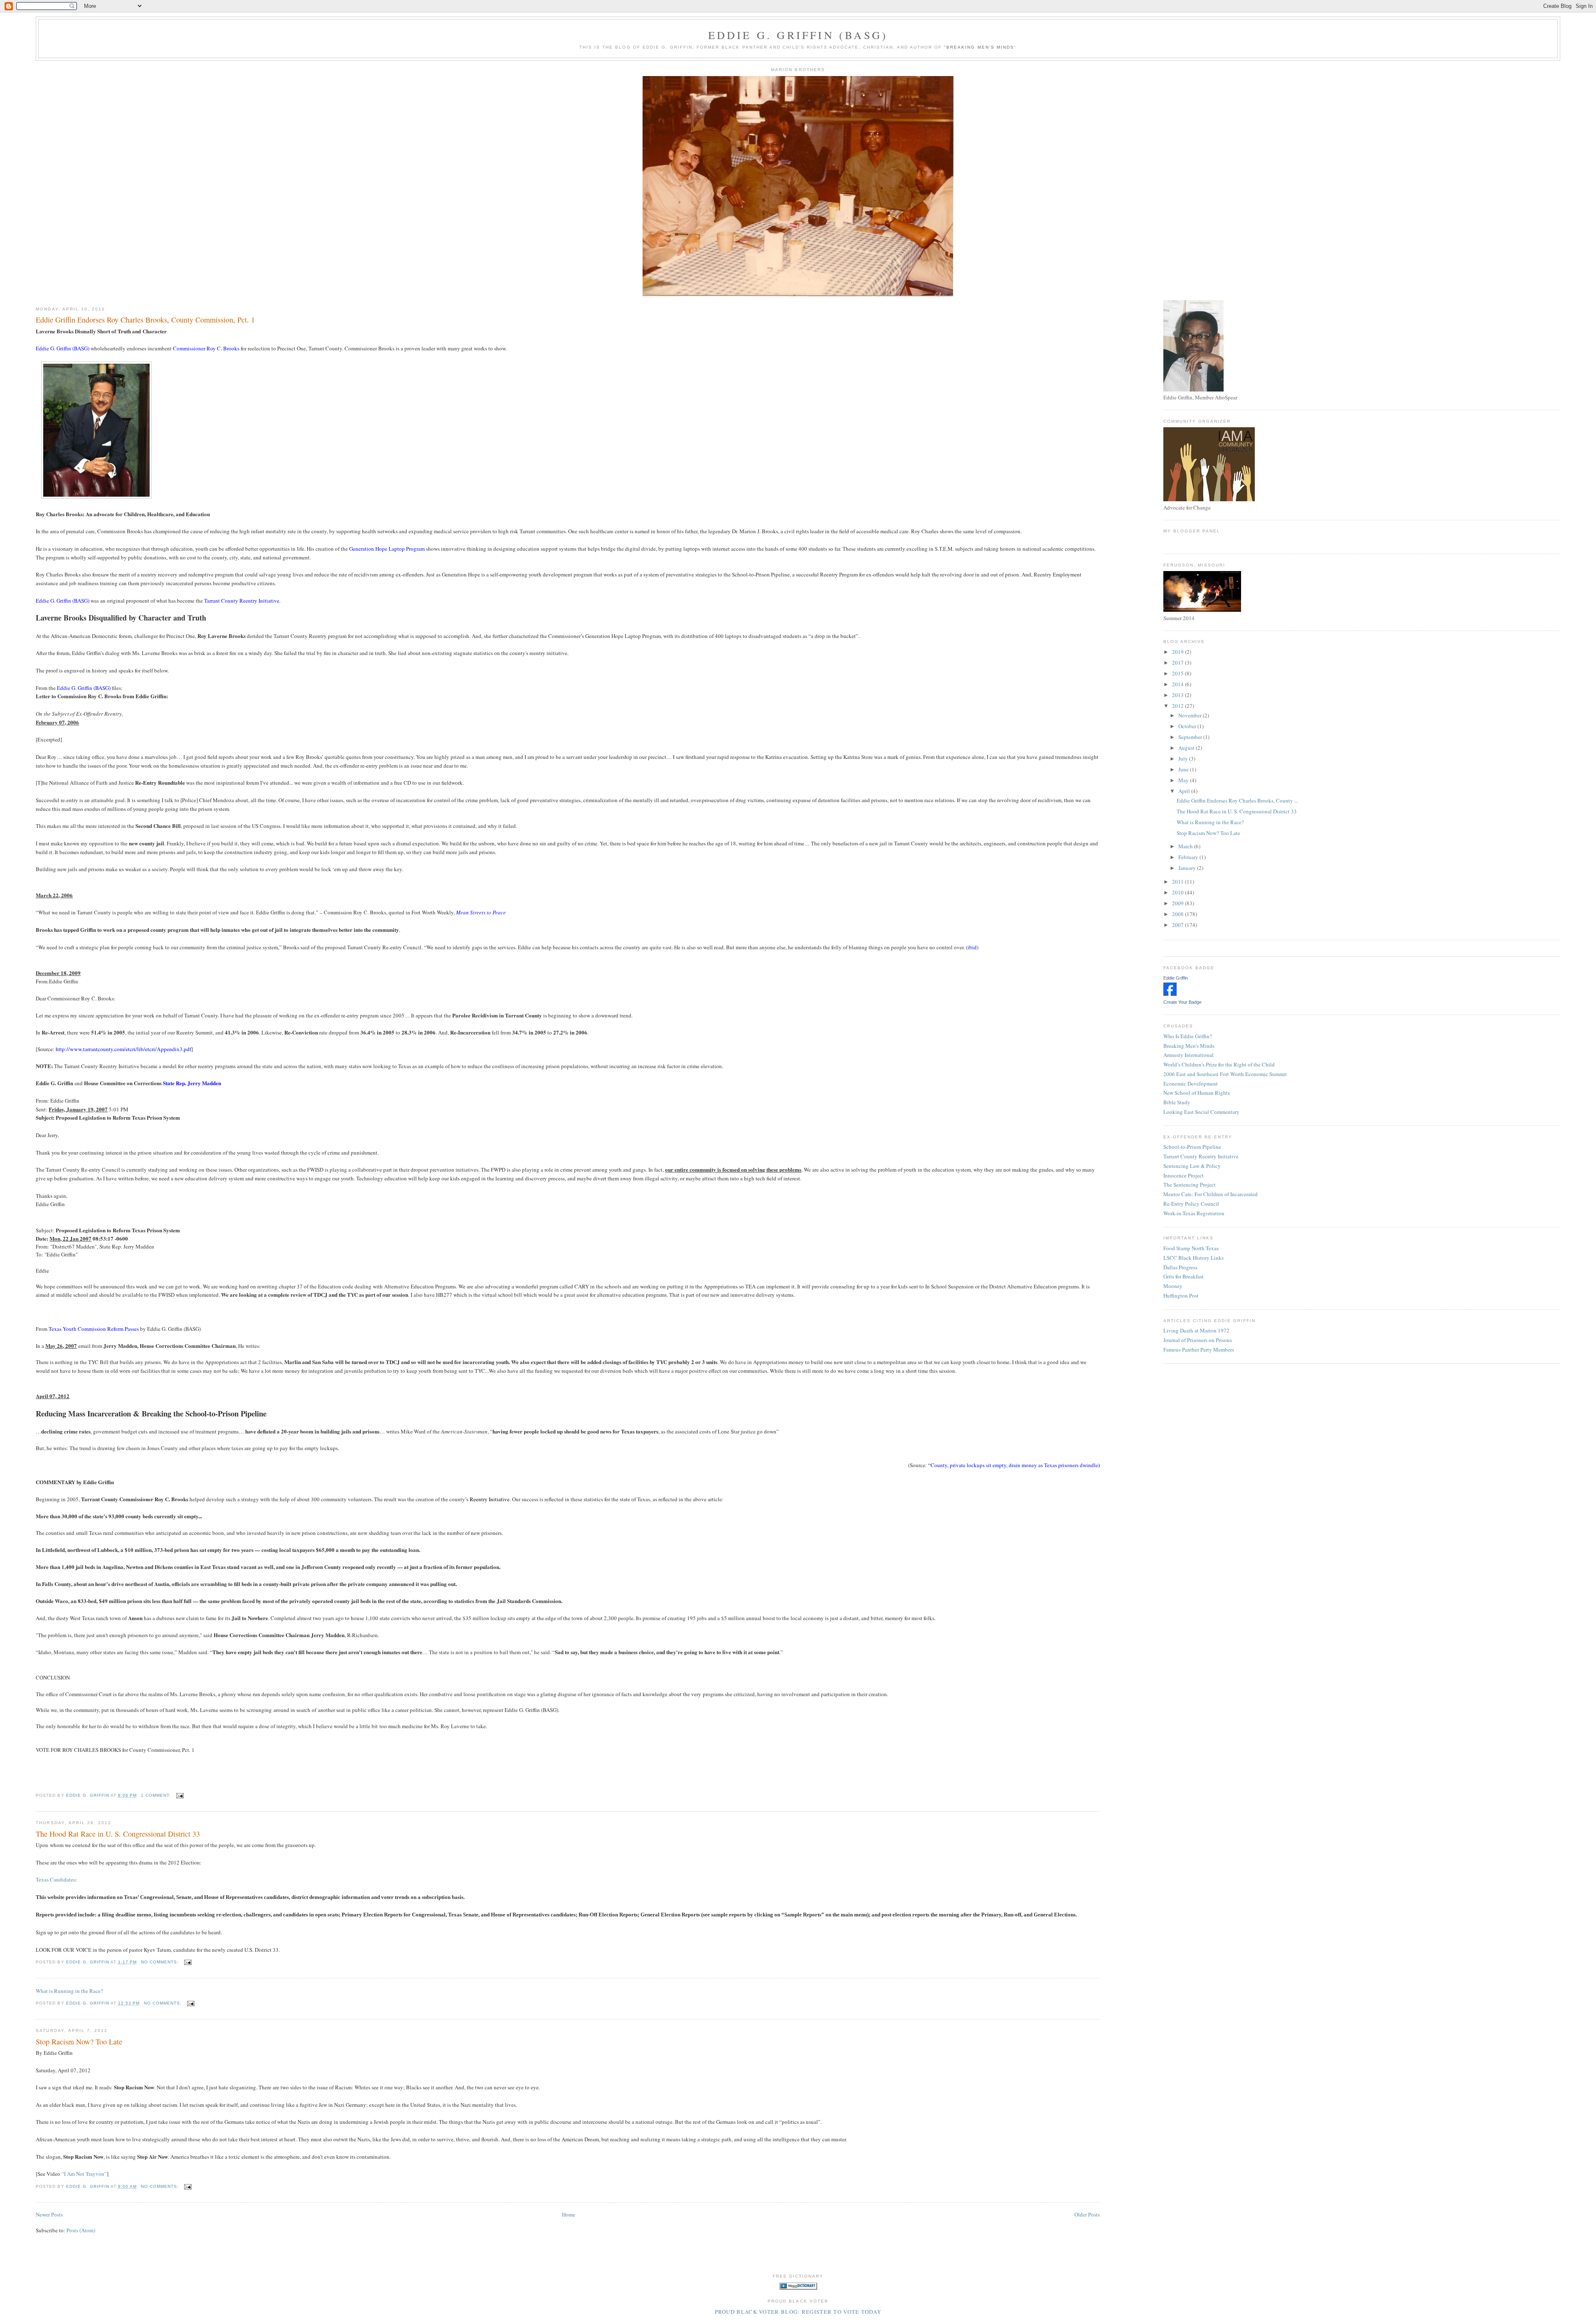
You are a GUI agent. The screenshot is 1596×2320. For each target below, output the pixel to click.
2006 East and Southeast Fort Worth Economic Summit (1225, 1074)
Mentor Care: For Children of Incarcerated (1211, 1194)
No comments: (161, 1962)
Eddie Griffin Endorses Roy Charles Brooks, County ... (1237, 800)
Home (569, 2214)
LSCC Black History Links (1193, 1258)
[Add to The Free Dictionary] (798, 2288)
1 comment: (157, 1795)
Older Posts (1087, 2214)
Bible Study (1177, 1102)
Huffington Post (1181, 1295)
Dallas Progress (1180, 1267)
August (1187, 748)
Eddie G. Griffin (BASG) (798, 35)
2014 (1179, 684)
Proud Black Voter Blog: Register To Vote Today (798, 2312)
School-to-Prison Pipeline (1192, 1147)
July (1184, 759)
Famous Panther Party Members (1199, 1350)
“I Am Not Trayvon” (84, 2174)
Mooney (1173, 1286)
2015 (1179, 673)
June (1184, 769)
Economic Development (1191, 1084)
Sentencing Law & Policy (1192, 1166)
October (1188, 726)
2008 (1179, 914)
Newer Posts (49, 2214)
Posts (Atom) (81, 2230)
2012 (1179, 706)
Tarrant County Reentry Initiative (1201, 1156)
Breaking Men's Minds (1189, 1046)
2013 (1179, 695)
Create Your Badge (1182, 1002)
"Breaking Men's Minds (979, 47)
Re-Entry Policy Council (1191, 1204)
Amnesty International (1188, 1055)
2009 (1179, 903)
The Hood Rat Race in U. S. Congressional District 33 (118, 1834)
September (1191, 737)
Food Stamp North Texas (1191, 1248)
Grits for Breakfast (1183, 1276)
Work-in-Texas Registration (1194, 1213)
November (1191, 715)
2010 (1179, 892)
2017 (1179, 663)
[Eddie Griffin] (1170, 994)
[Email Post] (180, 1795)
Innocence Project (1183, 1175)
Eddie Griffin (1176, 978)
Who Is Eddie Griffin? (1188, 1036)
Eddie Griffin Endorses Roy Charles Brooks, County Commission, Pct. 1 (145, 320)
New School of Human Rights (1197, 1093)
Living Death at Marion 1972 (1196, 1330)
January (1188, 868)
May (1184, 780)
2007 (1179, 925)
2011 (1179, 882)
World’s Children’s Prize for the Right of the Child (1219, 1064)
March (1186, 846)
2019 (1179, 652)
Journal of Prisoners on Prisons (1198, 1340)
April (1185, 791)
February (1189, 857)
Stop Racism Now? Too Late (79, 2042)
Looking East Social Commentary (1201, 1112)
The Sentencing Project (1190, 1185)
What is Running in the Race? (69, 1991)
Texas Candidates (55, 1879)
